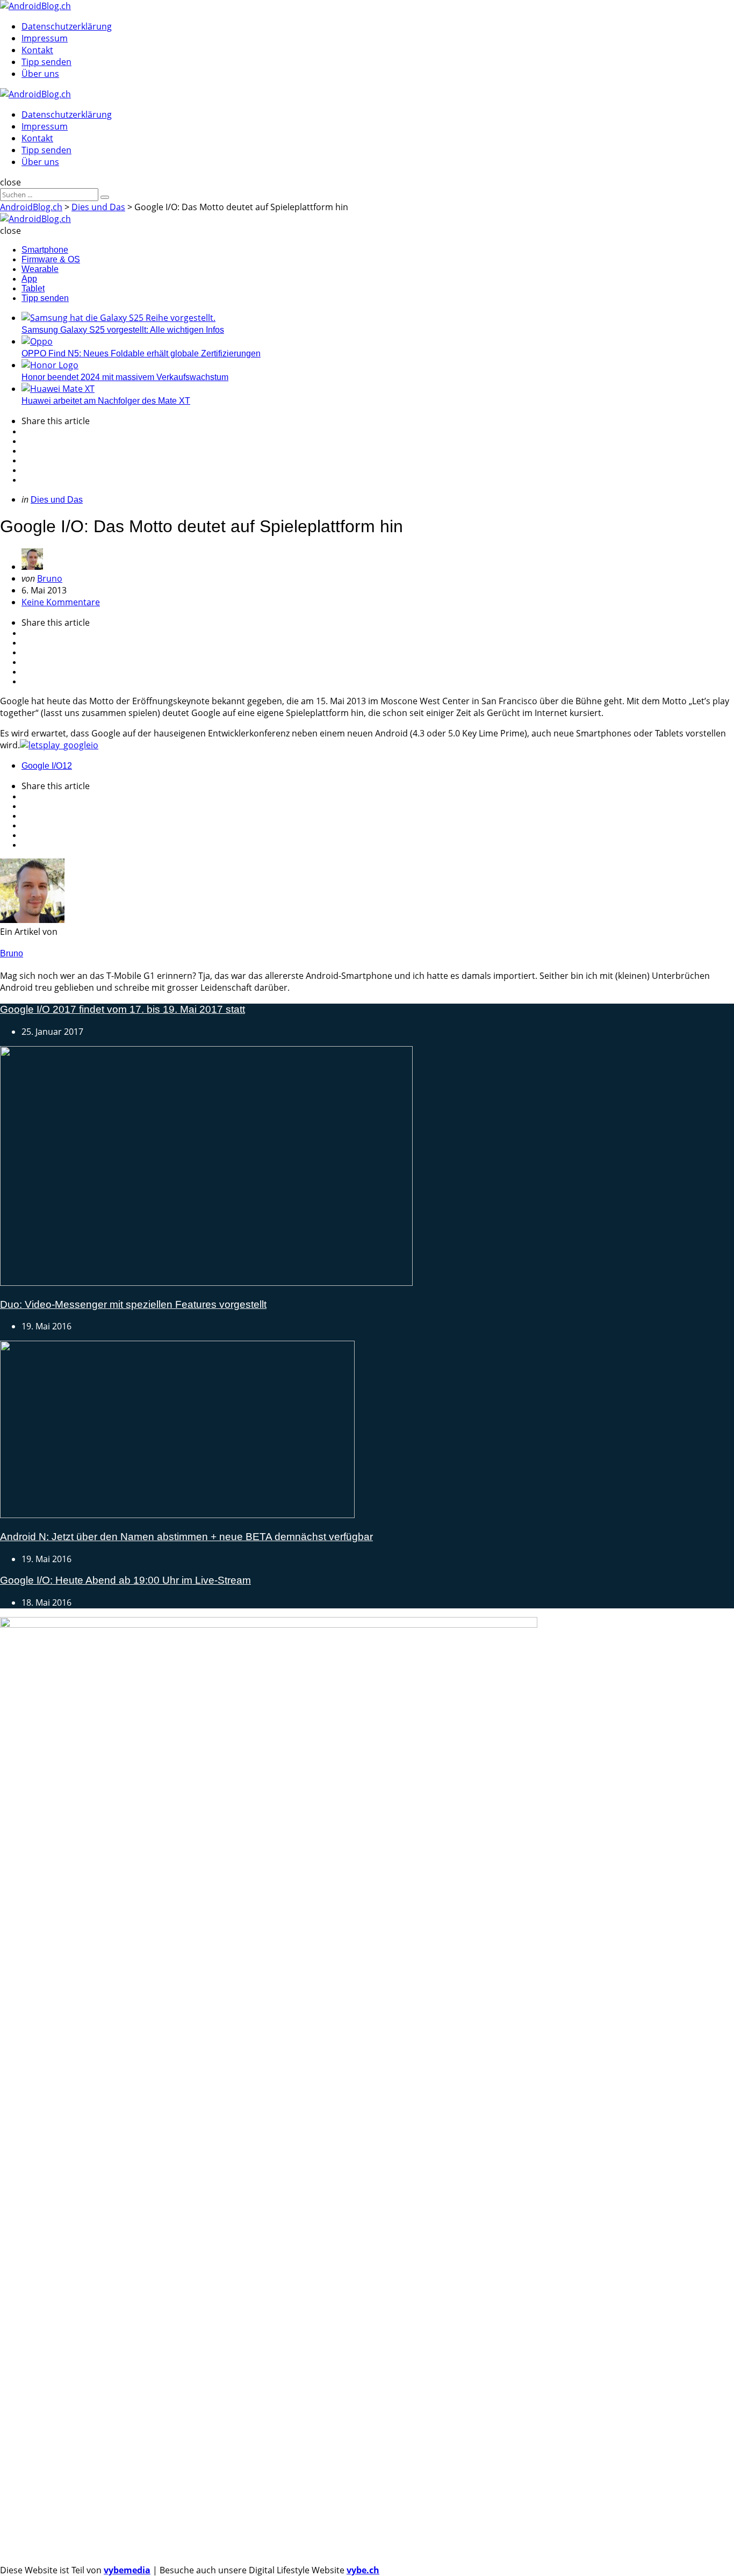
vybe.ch (363, 2570)
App (29, 279)
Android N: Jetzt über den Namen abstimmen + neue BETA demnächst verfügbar (186, 1537)
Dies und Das (57, 500)
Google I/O (47, 766)
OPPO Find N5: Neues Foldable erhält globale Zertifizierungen (141, 353)
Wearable (40, 269)
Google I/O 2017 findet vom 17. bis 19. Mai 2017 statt (123, 1009)
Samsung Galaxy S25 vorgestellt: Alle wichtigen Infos (123, 330)
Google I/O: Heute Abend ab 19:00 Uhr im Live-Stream (125, 1580)
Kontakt (37, 50)
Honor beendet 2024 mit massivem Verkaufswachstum (125, 377)
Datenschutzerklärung (67, 26)
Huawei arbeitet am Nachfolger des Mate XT (106, 401)
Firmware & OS (51, 259)
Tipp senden (46, 62)
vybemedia (127, 2570)
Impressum (45, 38)
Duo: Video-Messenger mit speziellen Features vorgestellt (133, 1304)
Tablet (33, 288)
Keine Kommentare (61, 602)
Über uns (40, 74)
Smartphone (45, 250)
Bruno (50, 578)
